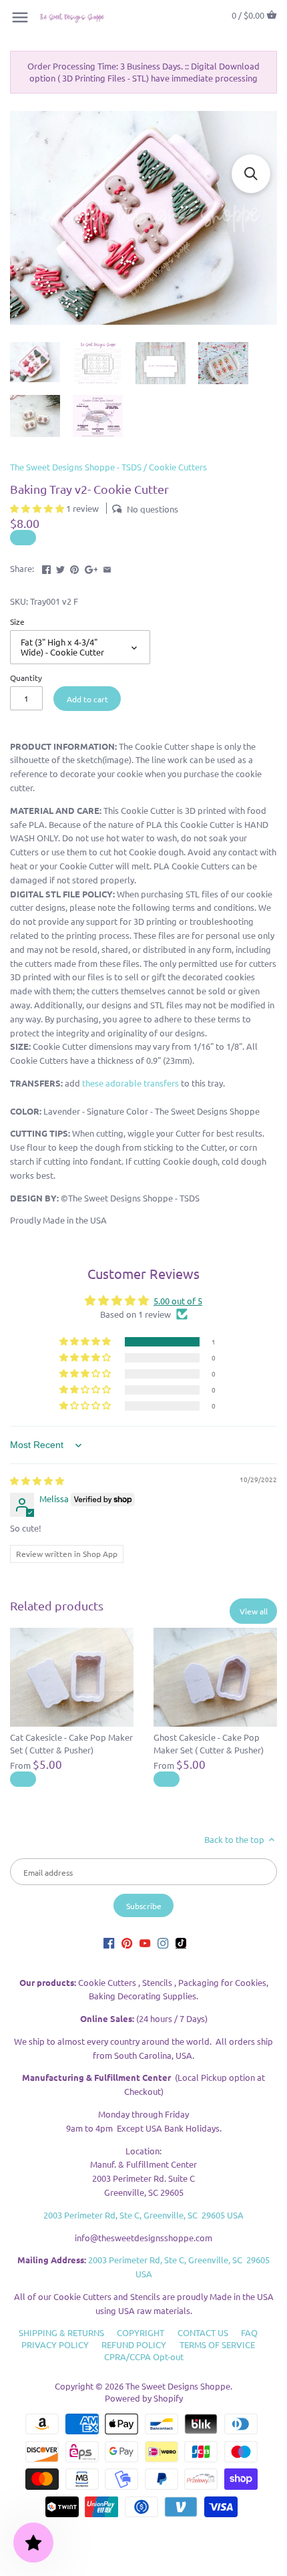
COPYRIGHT (140, 2332)
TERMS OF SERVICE (217, 2344)
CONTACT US (203, 2332)
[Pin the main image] (74, 567)
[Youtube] (145, 1942)
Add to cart (87, 699)
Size (17, 621)
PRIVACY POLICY (55, 2344)
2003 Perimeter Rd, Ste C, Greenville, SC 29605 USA (143, 2215)
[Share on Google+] (91, 567)
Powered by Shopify (144, 2398)
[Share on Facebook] (46, 567)
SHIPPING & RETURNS (61, 2332)
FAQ (249, 2332)
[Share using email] (107, 567)
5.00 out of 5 (178, 1301)
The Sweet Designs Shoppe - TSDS (76, 467)
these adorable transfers (130, 1083)
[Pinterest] (127, 1942)
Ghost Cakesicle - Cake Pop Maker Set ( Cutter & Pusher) (209, 1743)
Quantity (26, 678)
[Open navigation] (20, 17)
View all (254, 1611)
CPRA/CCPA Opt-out (144, 2356)
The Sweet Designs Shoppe (178, 2386)
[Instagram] (163, 1942)
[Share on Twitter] (60, 567)
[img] (37, 1480)
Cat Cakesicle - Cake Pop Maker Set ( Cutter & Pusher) (71, 1743)
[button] (38, 508)
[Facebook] (109, 1942)
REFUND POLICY (134, 2344)
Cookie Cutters (178, 467)
